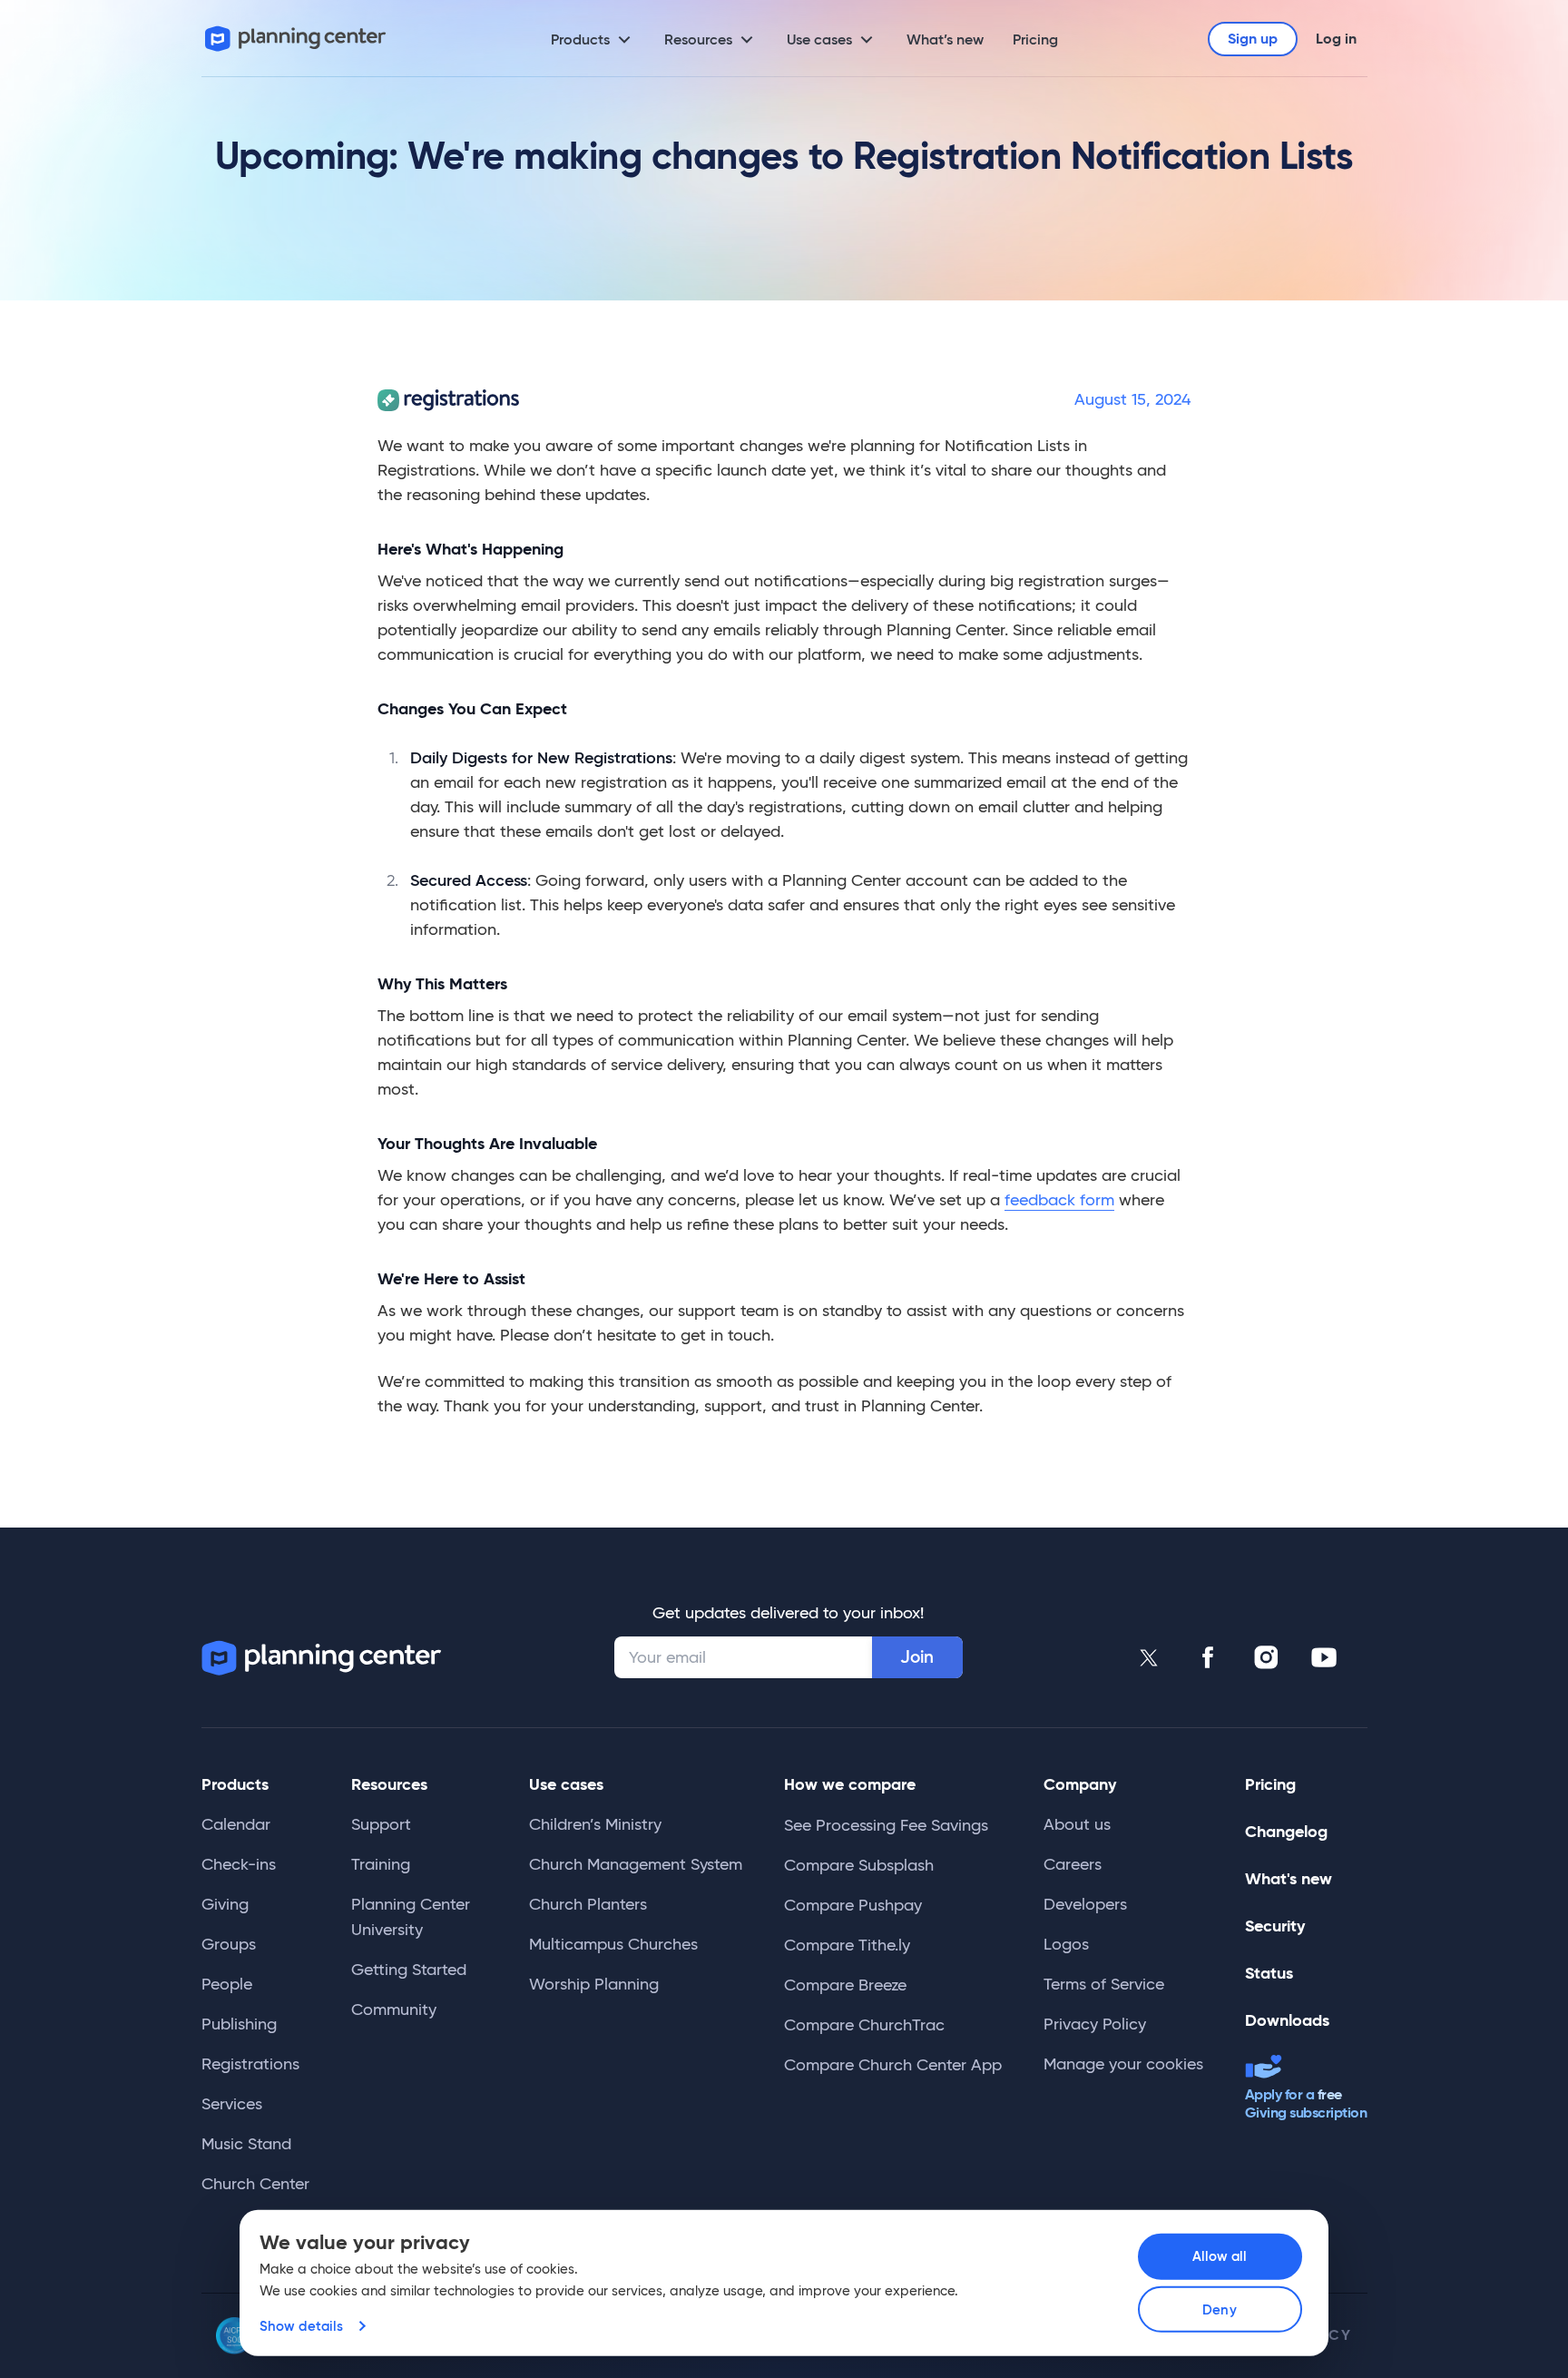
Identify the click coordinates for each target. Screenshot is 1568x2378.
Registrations (250, 2064)
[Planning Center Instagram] (1266, 1657)
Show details (301, 2326)
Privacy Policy (1095, 2024)
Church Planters (588, 1904)
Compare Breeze (845, 1985)
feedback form (1059, 1200)
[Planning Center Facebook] (1208, 1657)
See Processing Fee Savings (886, 1825)
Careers (1073, 1864)
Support (381, 1824)
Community (394, 2010)
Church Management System (636, 1864)
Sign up (1253, 39)
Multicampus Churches (613, 1944)
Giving (225, 1904)
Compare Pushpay (853, 1905)
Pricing (1035, 39)
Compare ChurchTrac (864, 2025)
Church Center (255, 2184)
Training (381, 1864)
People (227, 1984)
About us (1077, 1824)
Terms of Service (1104, 1984)
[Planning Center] (296, 39)
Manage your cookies (1123, 2064)
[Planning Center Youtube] (1324, 1657)
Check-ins (239, 1864)
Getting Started (409, 1970)
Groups (229, 1944)
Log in (1336, 39)
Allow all (1220, 2256)
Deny (1219, 2309)
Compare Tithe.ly (847, 1945)
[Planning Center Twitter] (1150, 1657)
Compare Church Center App (893, 2065)
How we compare (850, 1784)
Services (232, 2104)
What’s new (945, 39)
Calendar (236, 1824)
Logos (1066, 1944)
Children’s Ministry (595, 1824)
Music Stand (246, 2144)
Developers (1085, 1904)
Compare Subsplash (859, 1865)
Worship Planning (594, 1984)
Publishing (239, 2024)
